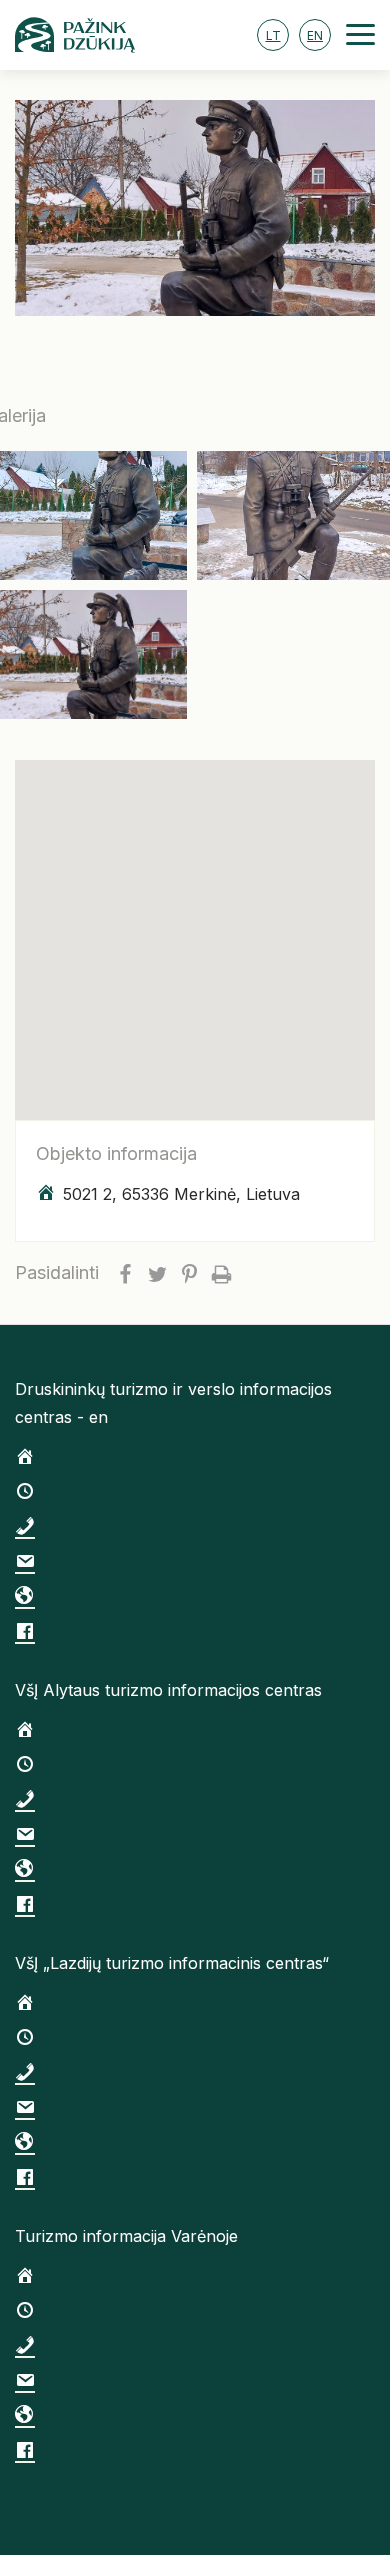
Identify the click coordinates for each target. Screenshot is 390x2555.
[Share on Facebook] (125, 1273)
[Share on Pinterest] (189, 1273)
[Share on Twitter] (157, 1273)
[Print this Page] (221, 1273)
